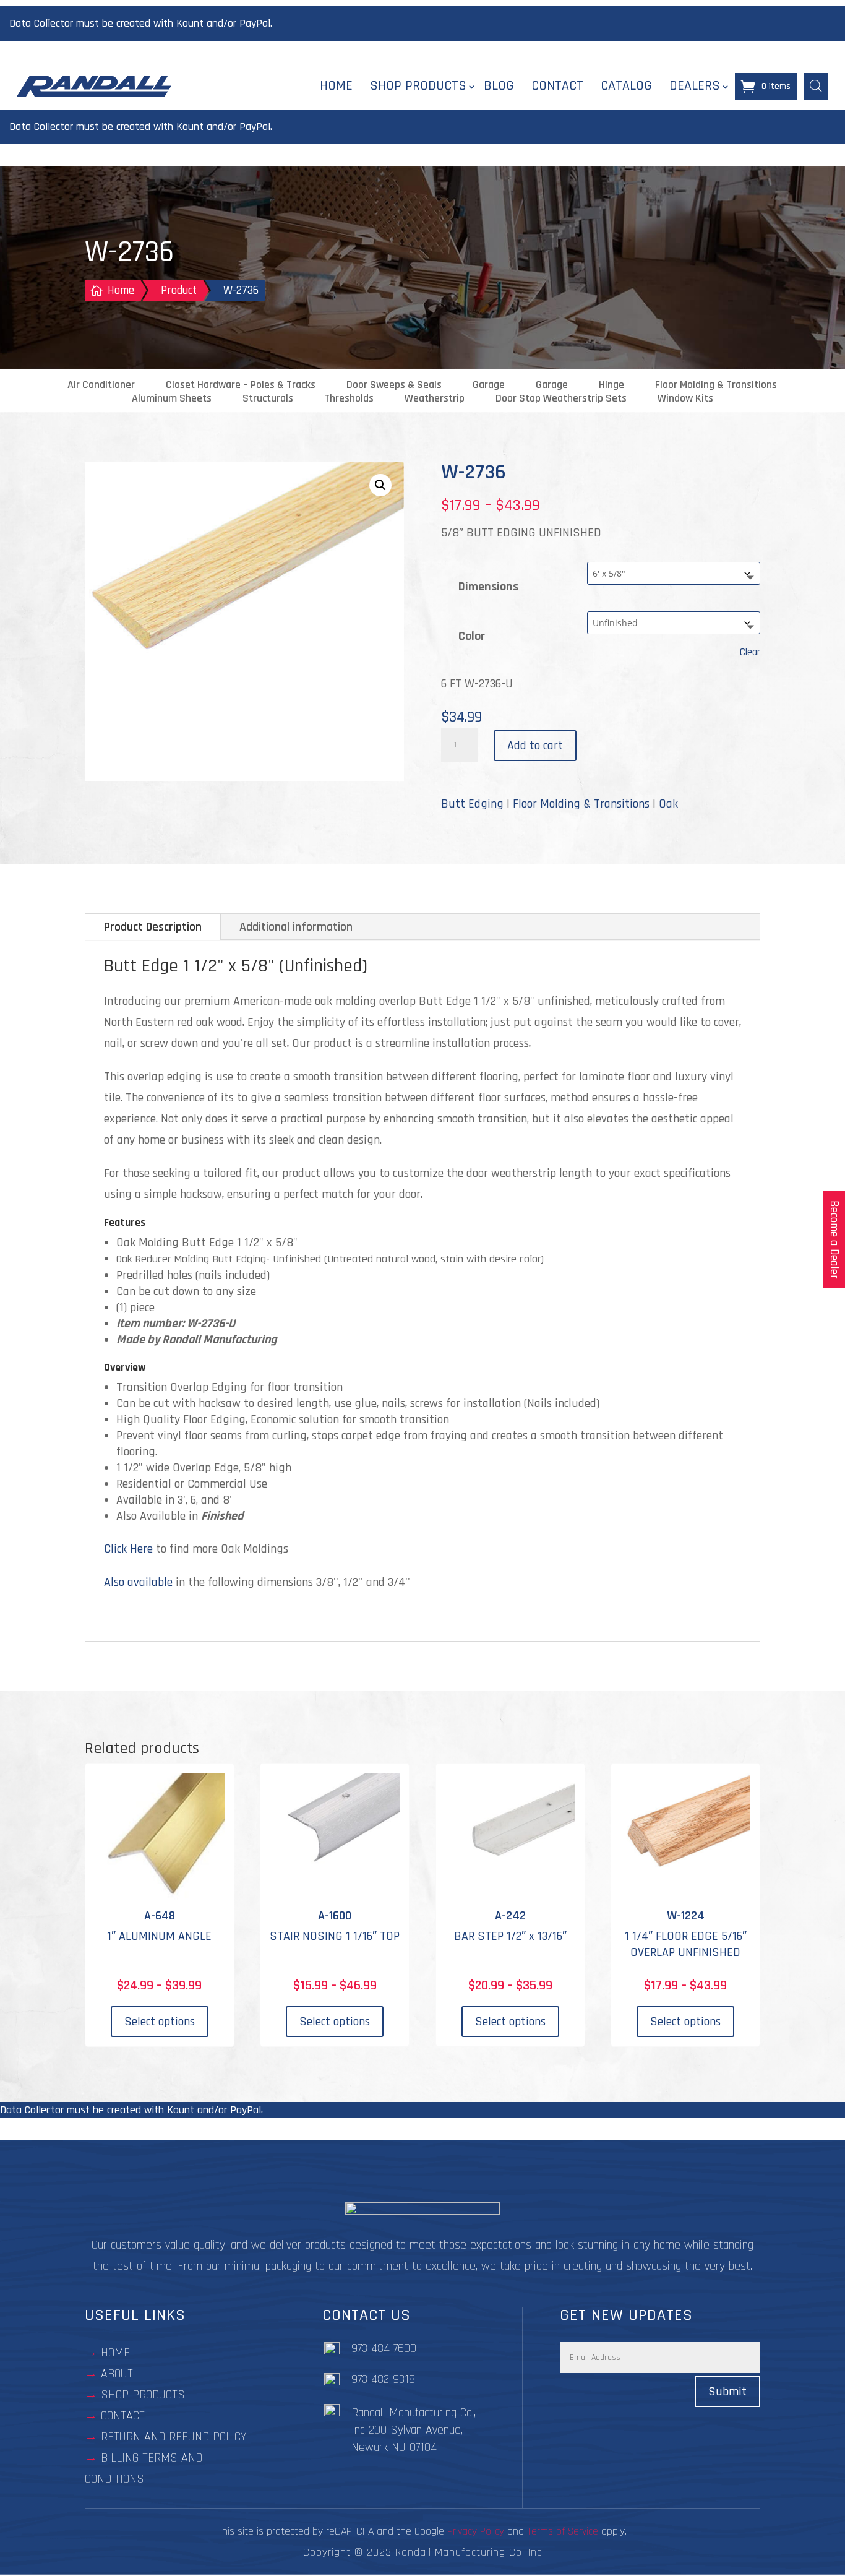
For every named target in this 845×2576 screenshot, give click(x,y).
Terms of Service (563, 2532)
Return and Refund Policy (174, 2437)
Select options (160, 2022)
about (117, 2374)
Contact (557, 86)
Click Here (128, 1549)
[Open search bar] (816, 86)
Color (472, 636)
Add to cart (535, 746)
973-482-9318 (383, 2380)
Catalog (626, 86)
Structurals (268, 398)
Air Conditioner (101, 385)
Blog (499, 86)
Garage (489, 385)
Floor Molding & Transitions (716, 385)
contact (123, 2416)
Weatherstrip (435, 398)
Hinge (611, 385)
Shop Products (418, 86)
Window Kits (685, 398)
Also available (138, 1582)
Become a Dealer (834, 1240)
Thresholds (349, 398)
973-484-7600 (384, 2349)
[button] (380, 485)
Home (336, 86)
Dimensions (488, 587)
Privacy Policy (476, 2532)
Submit (727, 2392)
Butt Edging (472, 804)
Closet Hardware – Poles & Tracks (241, 385)
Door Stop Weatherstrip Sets (561, 398)
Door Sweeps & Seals (394, 385)
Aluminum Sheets (172, 398)
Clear (750, 653)
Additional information (296, 927)
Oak (668, 804)
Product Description (153, 927)
